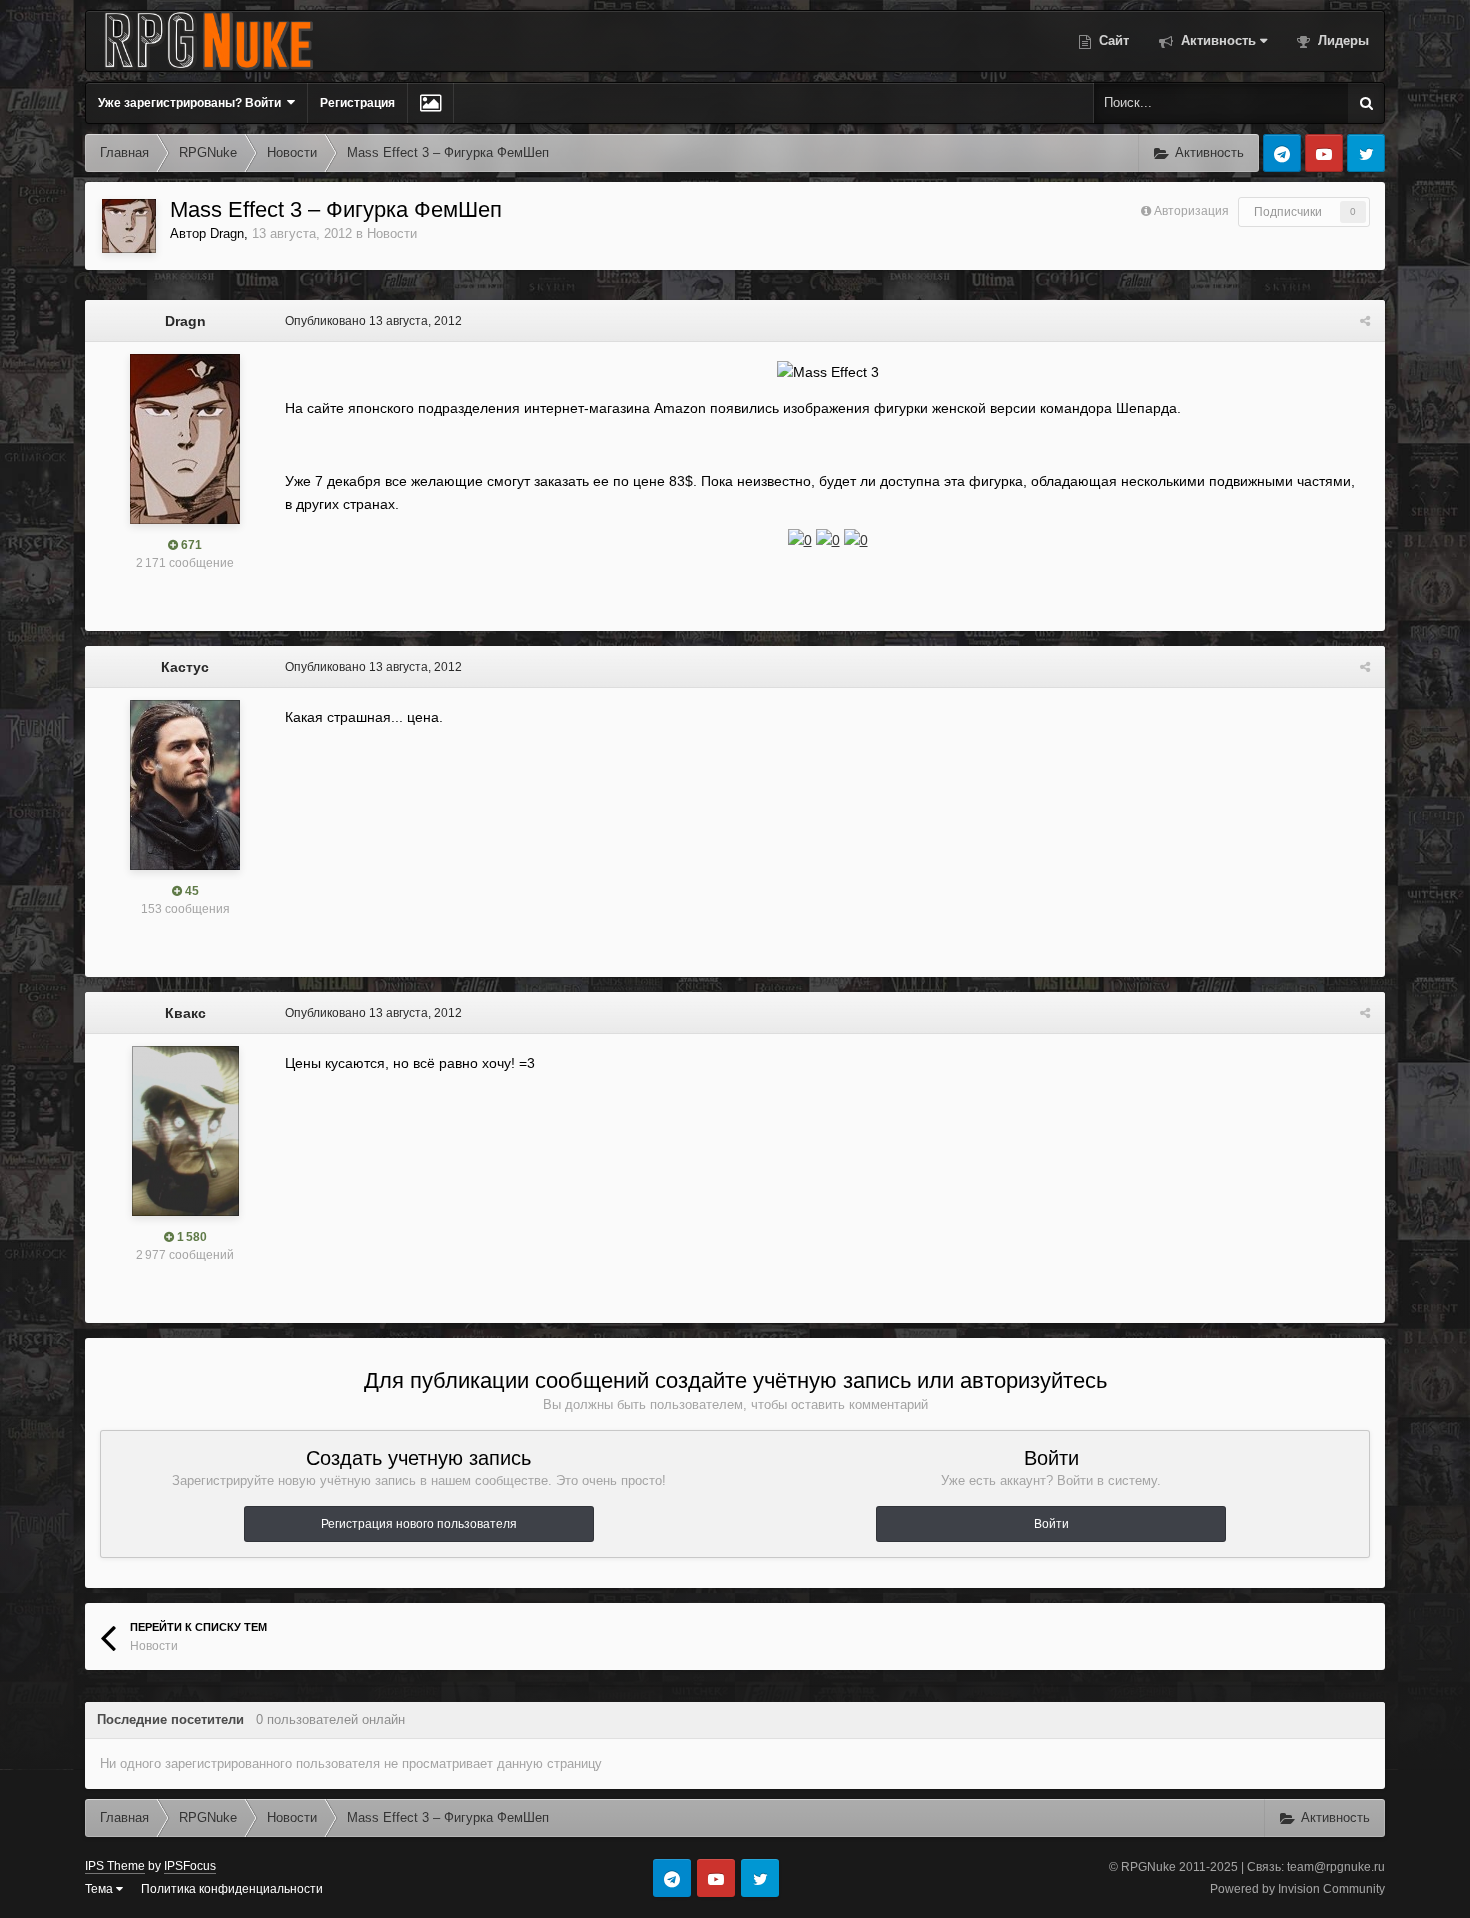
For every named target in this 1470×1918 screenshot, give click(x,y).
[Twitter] (1366, 153)
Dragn (227, 233)
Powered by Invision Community (1297, 1889)
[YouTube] (1324, 153)
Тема (100, 1889)
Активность (1216, 40)
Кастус (185, 667)
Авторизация (1191, 211)
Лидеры (1341, 40)
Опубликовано (373, 321)
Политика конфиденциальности (232, 1889)
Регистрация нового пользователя (419, 1524)
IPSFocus (190, 1866)
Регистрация (357, 103)
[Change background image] (430, 103)
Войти (1051, 1524)
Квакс (185, 1013)
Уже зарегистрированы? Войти (192, 103)
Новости (392, 233)
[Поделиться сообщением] (1365, 321)
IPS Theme (115, 1866)
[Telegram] (1282, 153)
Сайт (1112, 40)
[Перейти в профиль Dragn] (129, 226)
